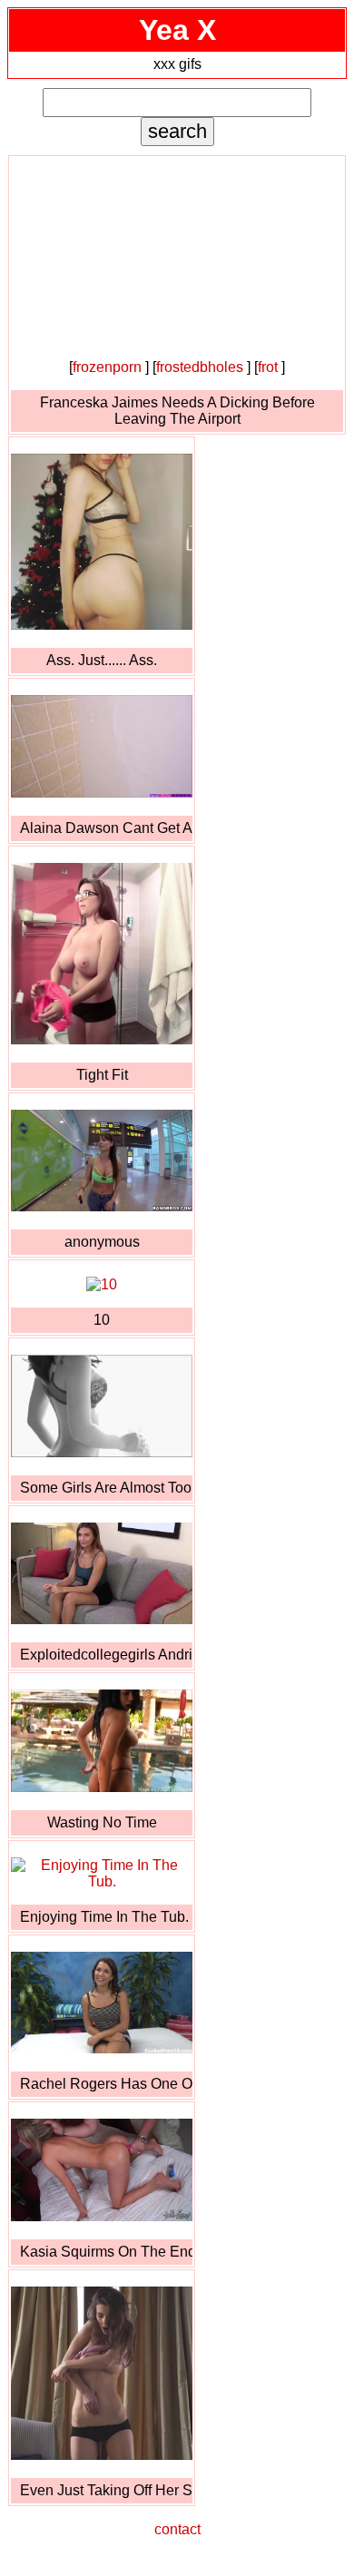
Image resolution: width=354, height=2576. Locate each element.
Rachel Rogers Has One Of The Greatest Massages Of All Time (106, 2084)
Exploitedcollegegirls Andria (106, 1655)
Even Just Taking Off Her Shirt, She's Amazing (106, 2490)
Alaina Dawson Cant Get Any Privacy (106, 828)
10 (102, 1320)
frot (268, 367)
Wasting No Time (102, 1822)
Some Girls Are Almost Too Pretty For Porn (106, 1488)
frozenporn (107, 367)
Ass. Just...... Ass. (102, 660)
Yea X (177, 30)
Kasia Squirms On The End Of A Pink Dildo (106, 2252)
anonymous (102, 1242)
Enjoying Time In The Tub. (104, 1917)
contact (177, 2529)
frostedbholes (200, 367)
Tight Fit (102, 1075)
